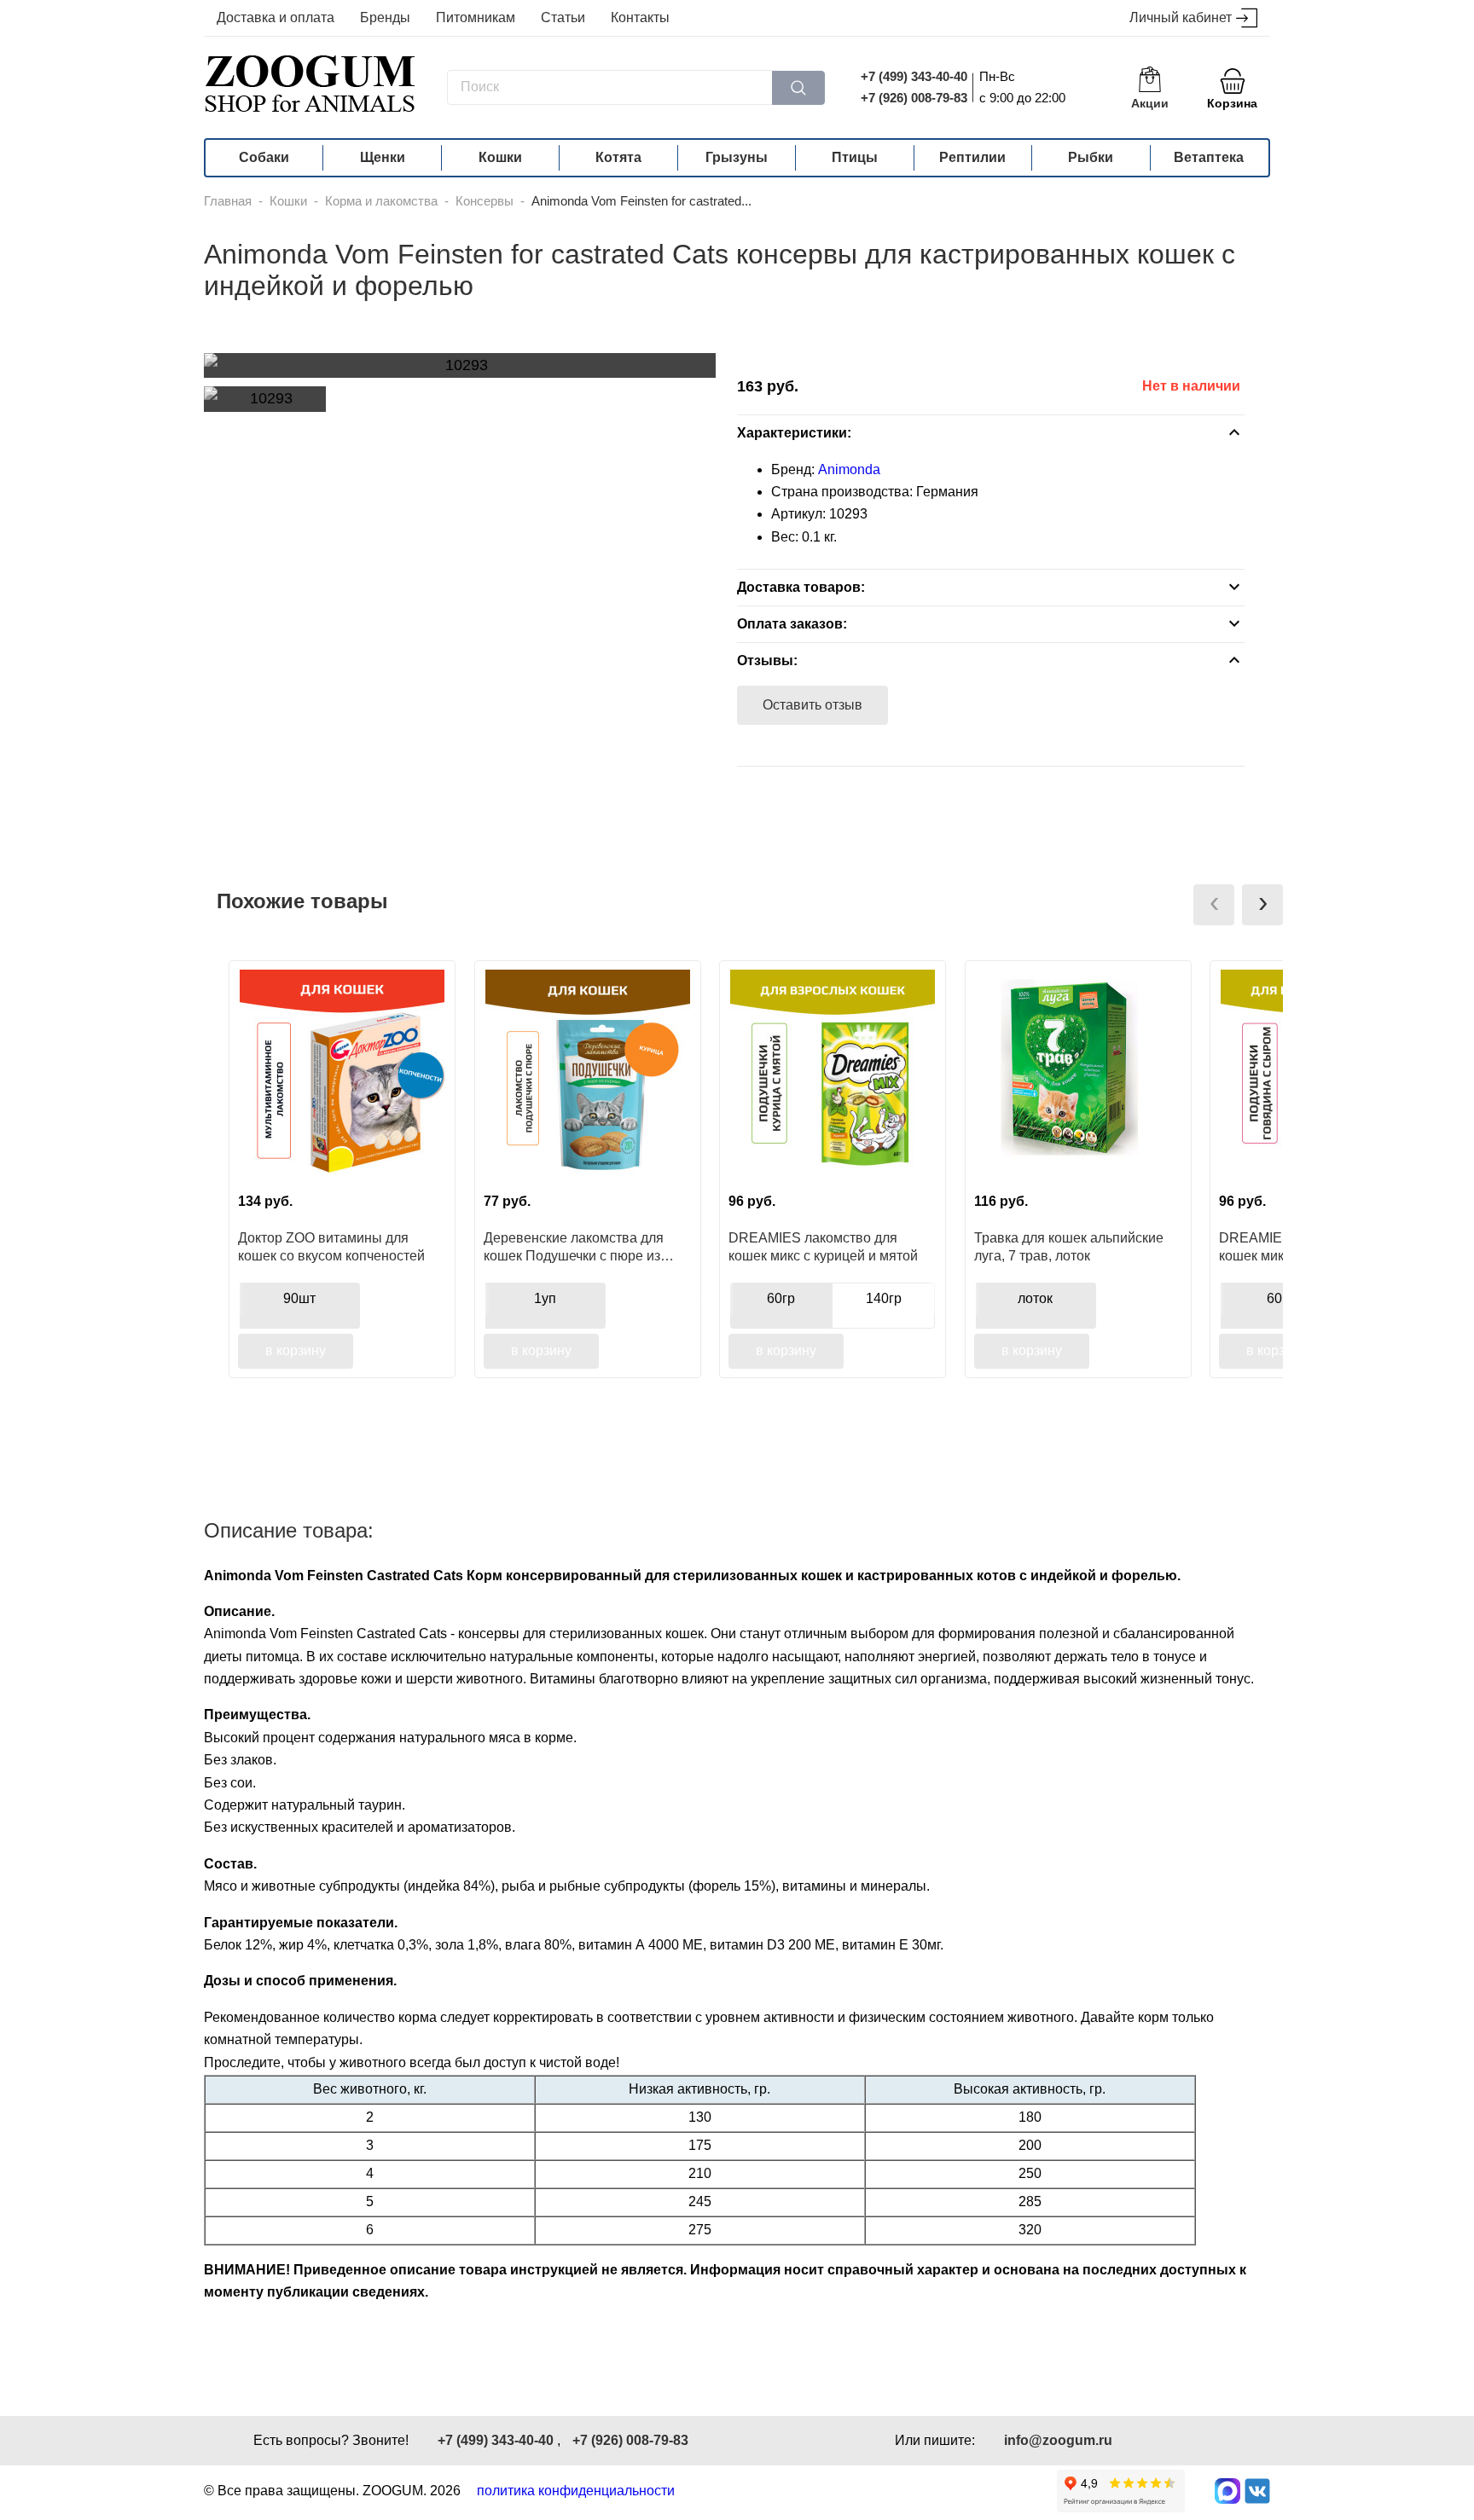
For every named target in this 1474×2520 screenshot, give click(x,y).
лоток (1035, 1298)
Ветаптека (1209, 157)
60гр (781, 1298)
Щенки (383, 157)
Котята (618, 157)
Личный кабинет (1181, 17)
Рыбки (1091, 157)
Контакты (640, 17)
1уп (545, 1298)
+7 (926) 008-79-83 (914, 98)
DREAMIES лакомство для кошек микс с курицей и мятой (823, 1247)
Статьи (563, 17)
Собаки (264, 157)
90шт (299, 1298)
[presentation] (1214, 905)
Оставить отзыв (812, 705)
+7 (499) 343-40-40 (914, 76)
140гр (884, 1298)
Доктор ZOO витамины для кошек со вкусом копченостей (331, 1247)
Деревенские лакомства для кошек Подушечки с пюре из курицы (574, 1247)
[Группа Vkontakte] (1257, 2491)
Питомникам (476, 17)
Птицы (855, 157)
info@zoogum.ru (1058, 2440)
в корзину (296, 1350)
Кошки (500, 157)
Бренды (385, 17)
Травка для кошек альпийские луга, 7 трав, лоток (1069, 1247)
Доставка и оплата (276, 17)
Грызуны (737, 157)
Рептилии (972, 157)
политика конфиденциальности (576, 2491)
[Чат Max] (1227, 2491)
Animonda (849, 469)
